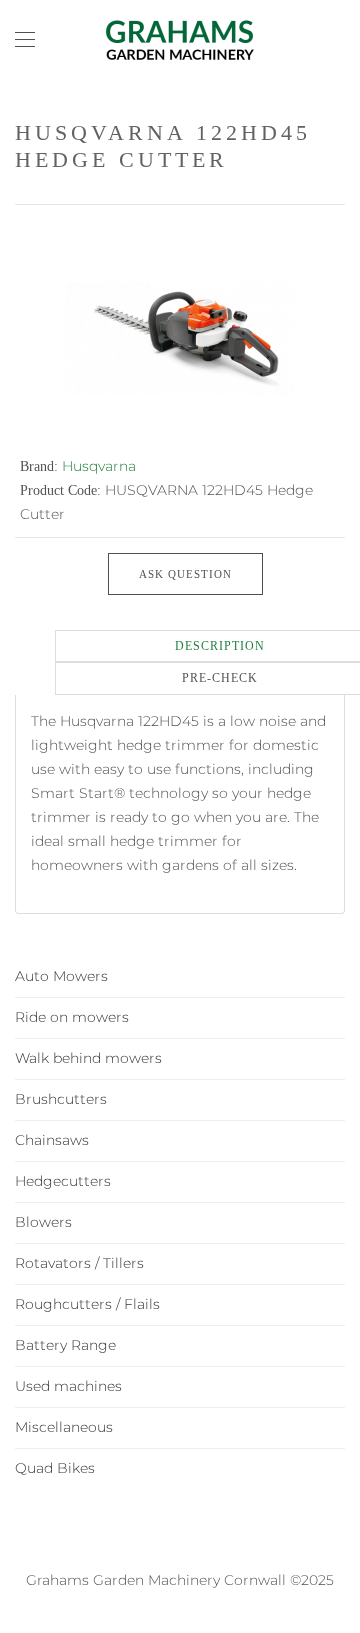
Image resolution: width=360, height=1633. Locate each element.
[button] (25, 40)
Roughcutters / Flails (87, 1304)
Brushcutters (61, 1099)
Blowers (43, 1222)
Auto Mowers (61, 976)
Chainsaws (52, 1140)
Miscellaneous (64, 1427)
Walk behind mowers (88, 1058)
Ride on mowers (72, 1017)
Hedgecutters (63, 1181)
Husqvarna (99, 466)
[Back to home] (180, 40)
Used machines (68, 1386)
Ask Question (185, 574)
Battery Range (65, 1345)
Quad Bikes (55, 1468)
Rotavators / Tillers (79, 1263)
